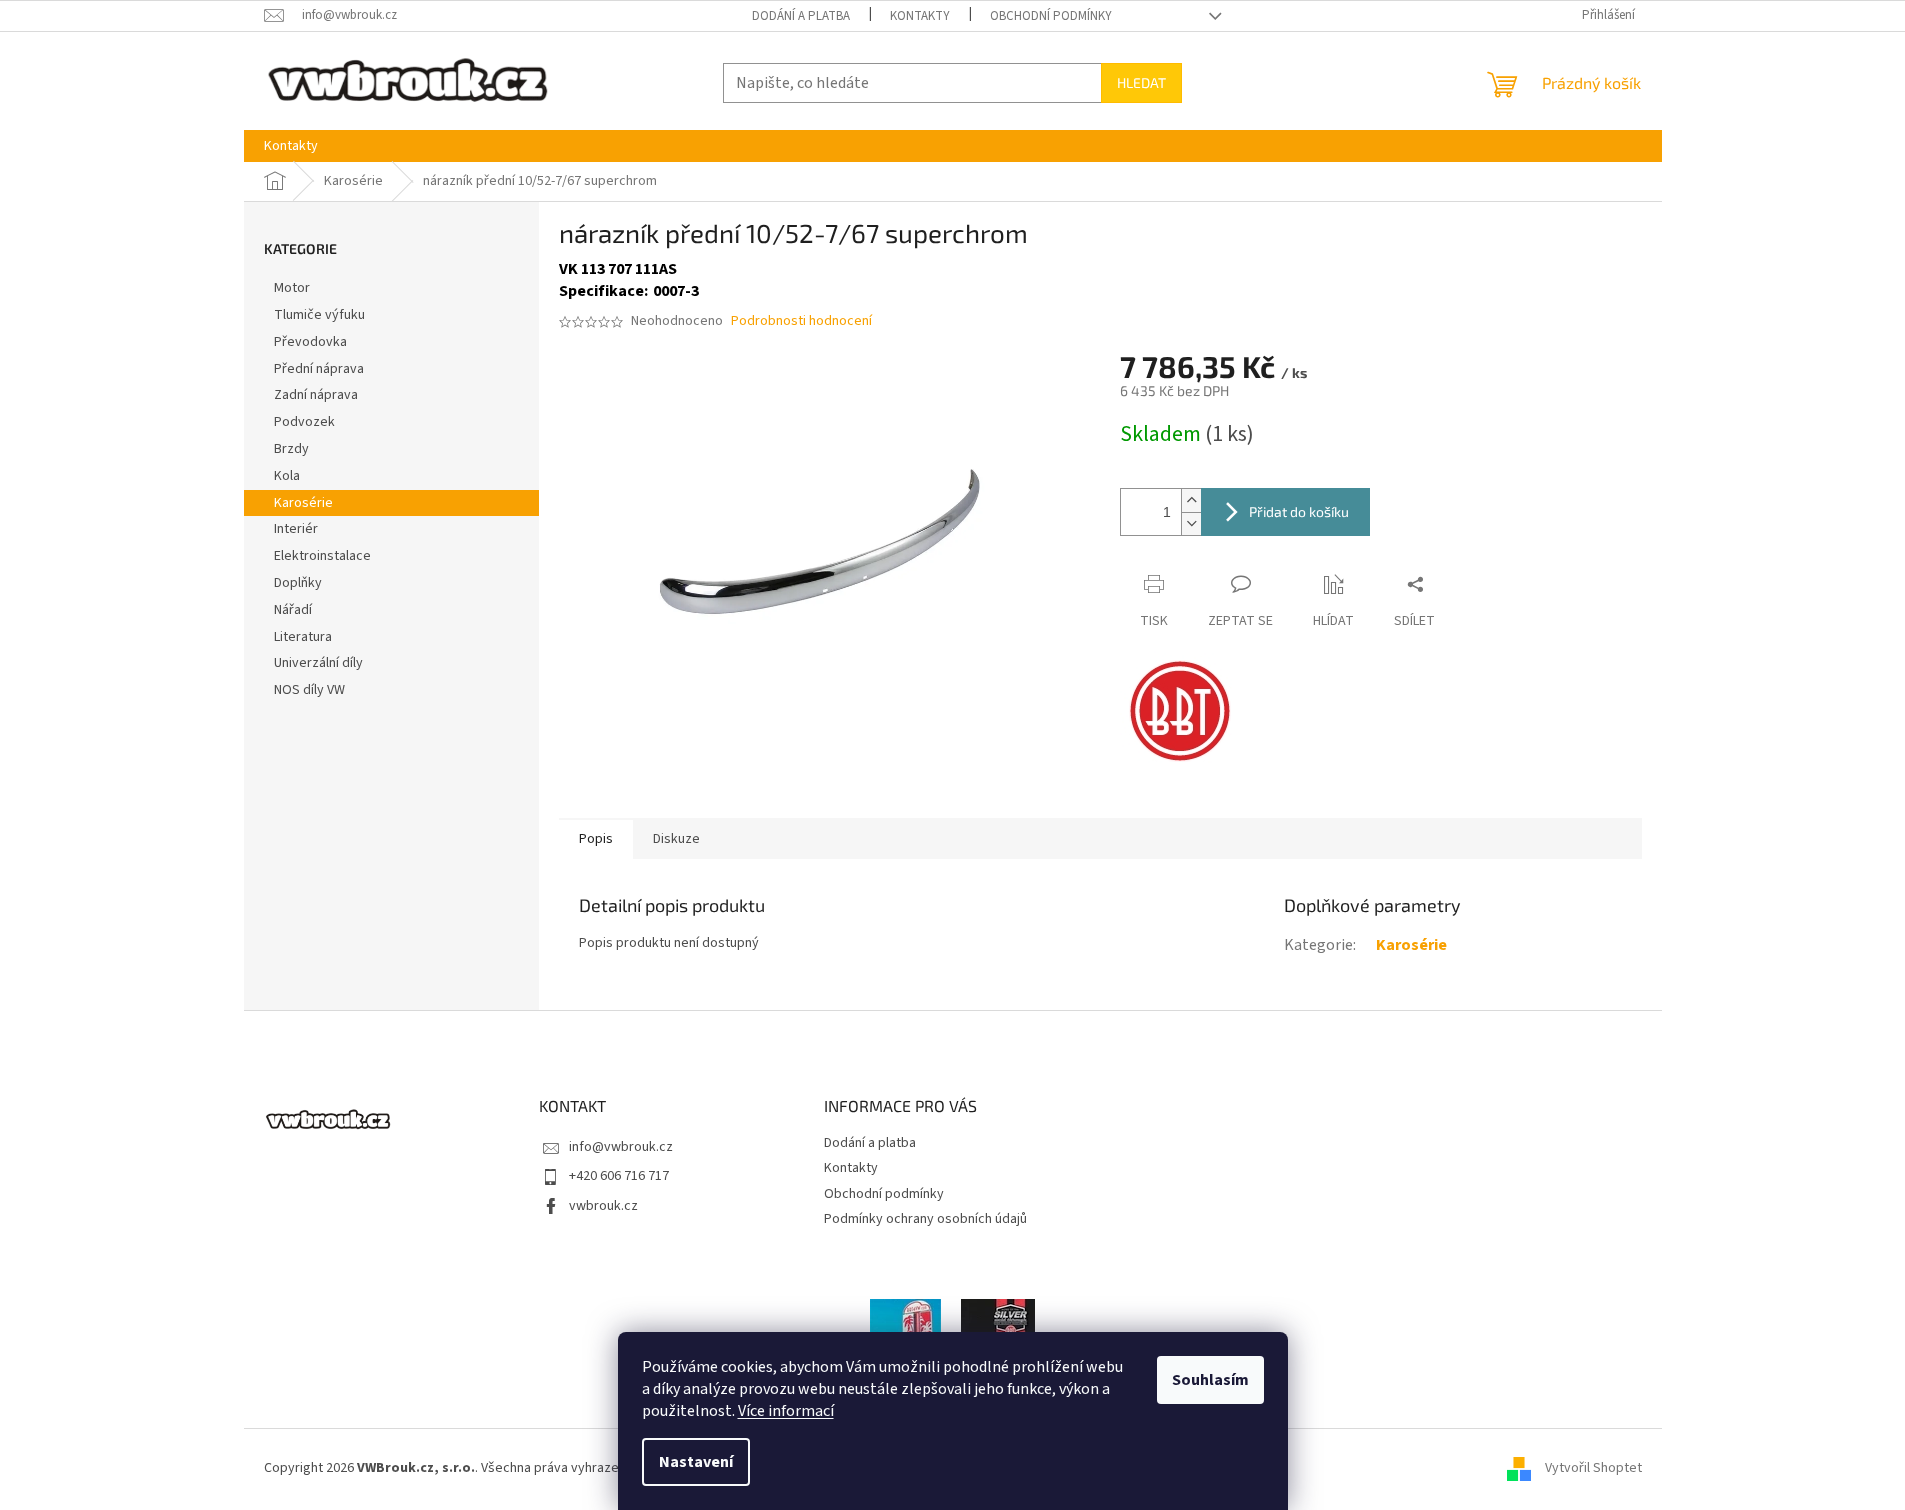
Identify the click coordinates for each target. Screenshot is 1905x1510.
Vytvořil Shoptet (1593, 1468)
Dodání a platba (801, 16)
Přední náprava (319, 369)
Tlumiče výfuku (319, 315)
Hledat (1141, 82)
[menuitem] (291, 146)
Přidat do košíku (1299, 511)
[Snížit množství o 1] (1191, 523)
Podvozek (304, 422)
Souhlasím (1210, 1380)
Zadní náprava (316, 395)
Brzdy (291, 449)
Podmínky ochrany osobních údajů (925, 1219)
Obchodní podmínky (1051, 16)
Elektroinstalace (322, 556)
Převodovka (310, 342)
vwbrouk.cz (603, 1206)
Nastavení (696, 1462)
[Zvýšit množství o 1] (1191, 500)
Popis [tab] (596, 839)
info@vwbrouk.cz (621, 1147)
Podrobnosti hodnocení (801, 321)
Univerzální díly (318, 663)
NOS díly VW (309, 690)
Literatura (303, 637)
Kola (287, 476)
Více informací (786, 1411)
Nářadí (293, 610)
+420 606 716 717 (619, 1176)
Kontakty (920, 16)
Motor (292, 288)
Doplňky (298, 583)
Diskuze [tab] (676, 839)
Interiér (296, 529)
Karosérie (303, 503)
